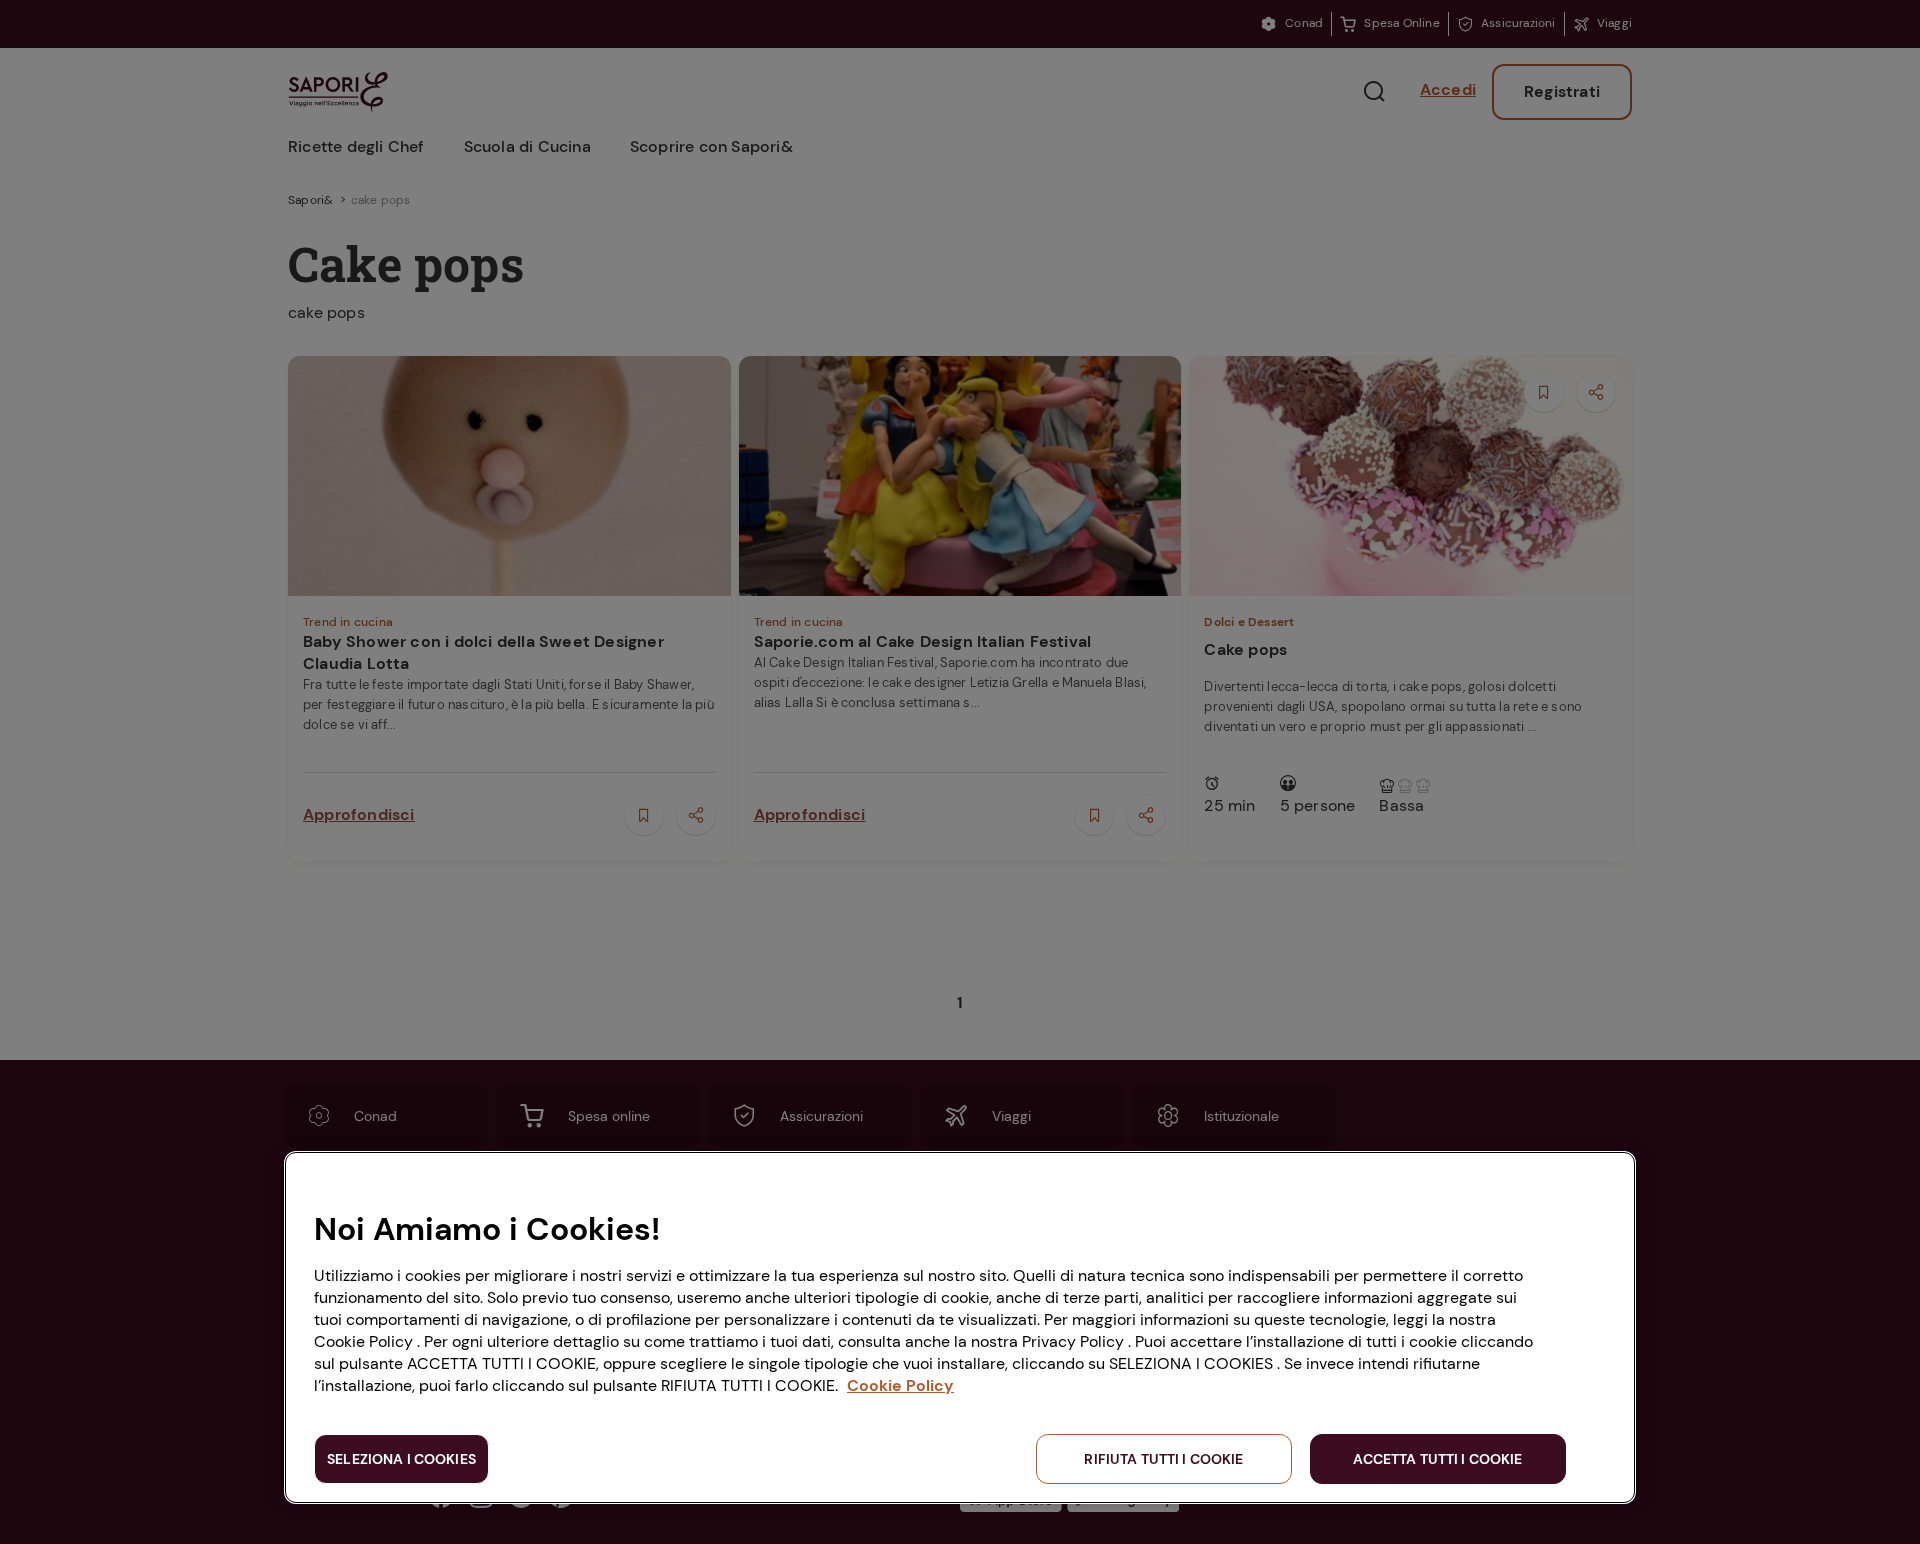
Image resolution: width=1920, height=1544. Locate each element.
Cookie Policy (900, 1385)
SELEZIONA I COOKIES (401, 1459)
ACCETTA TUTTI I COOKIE (1437, 1459)
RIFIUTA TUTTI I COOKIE (1163, 1459)
